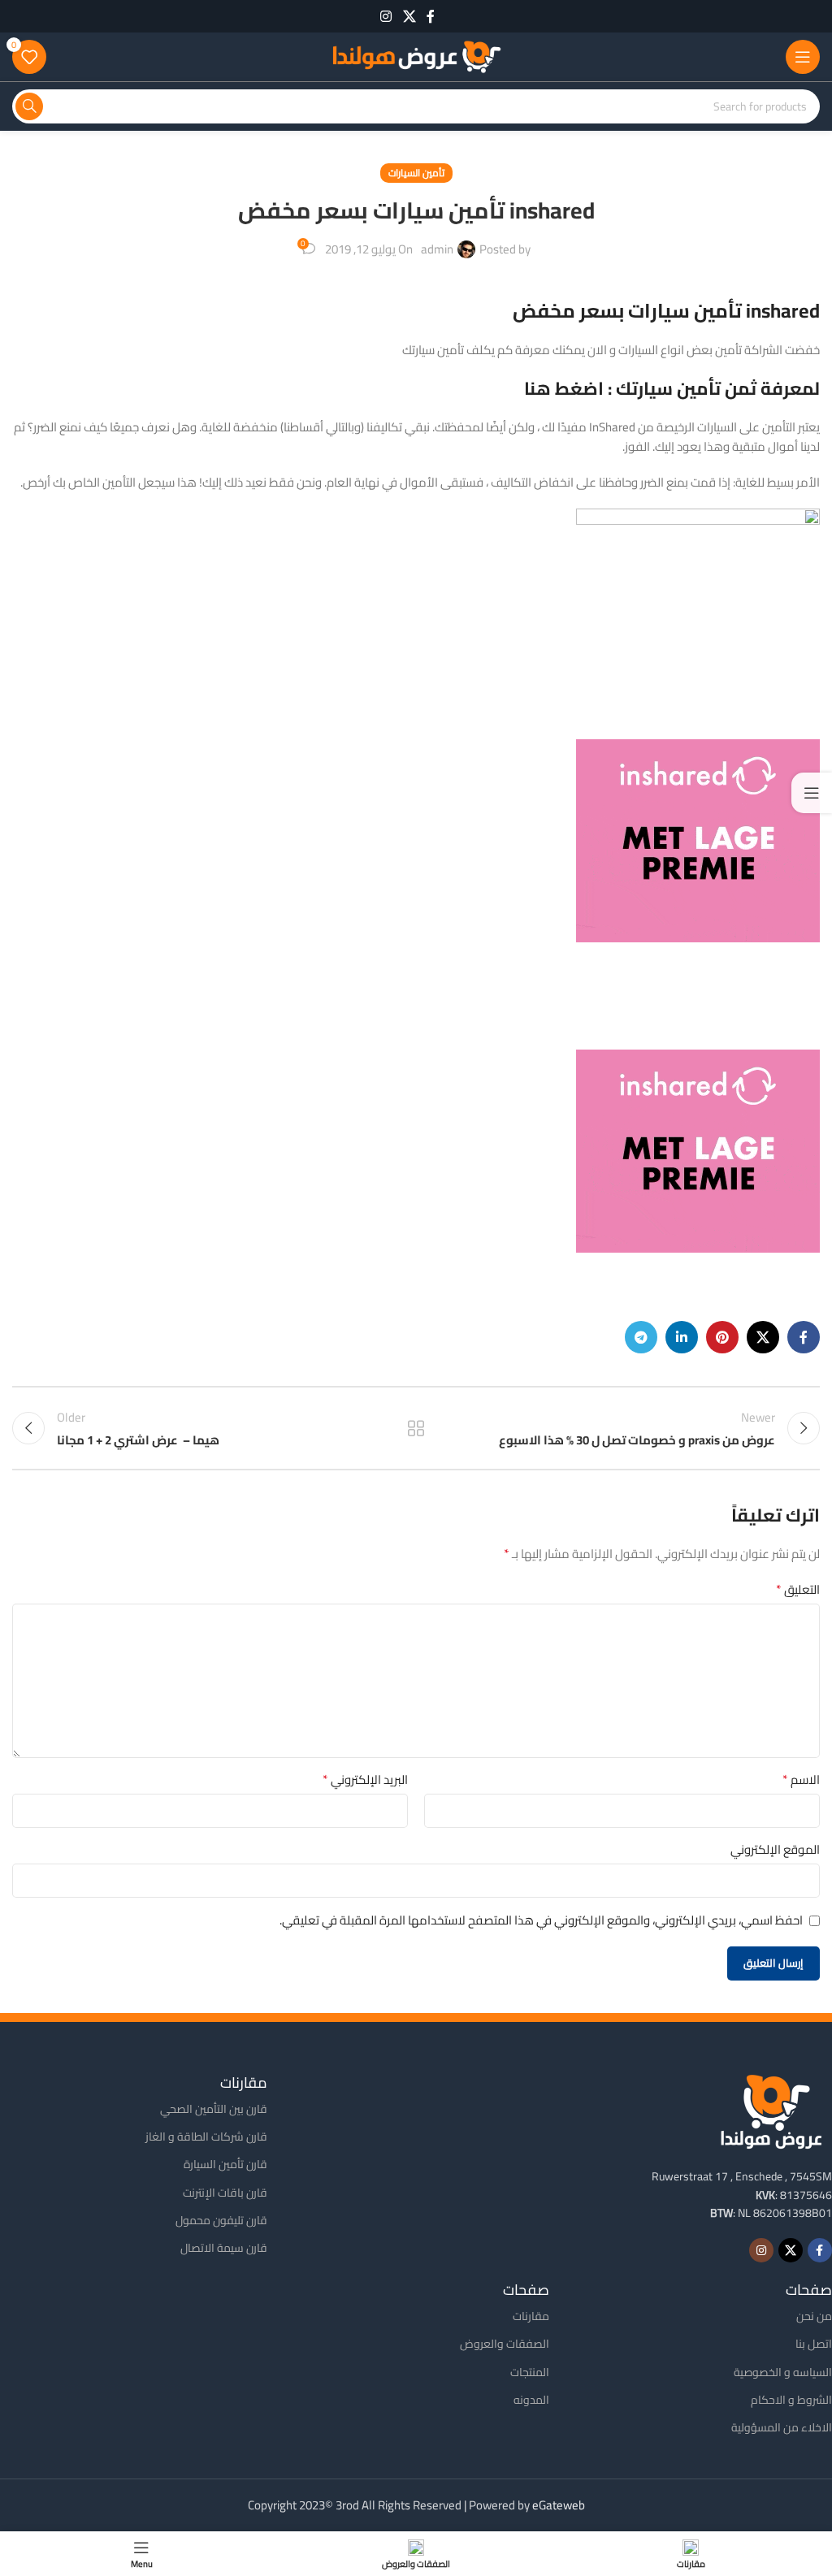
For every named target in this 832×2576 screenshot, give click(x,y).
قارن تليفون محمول (221, 2220)
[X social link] (409, 16)
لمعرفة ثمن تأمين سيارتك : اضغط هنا (672, 388)
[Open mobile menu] (803, 57)
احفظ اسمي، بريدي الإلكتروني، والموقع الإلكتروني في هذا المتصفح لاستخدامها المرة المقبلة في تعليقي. (541, 1920)
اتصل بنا (814, 2344)
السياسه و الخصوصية (783, 2372)
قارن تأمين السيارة (225, 2164)
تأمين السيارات (416, 173)
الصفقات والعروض (505, 2344)
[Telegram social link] (641, 1337)
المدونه (531, 2400)
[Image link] (771, 2110)
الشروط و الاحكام (791, 2400)
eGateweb (559, 2505)
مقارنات (531, 2316)
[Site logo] (416, 56)
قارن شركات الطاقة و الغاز (206, 2137)
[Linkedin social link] (682, 1337)
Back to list (416, 1428)
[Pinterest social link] (722, 1337)
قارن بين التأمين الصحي (214, 2109)
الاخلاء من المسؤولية (782, 2427)
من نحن (814, 2316)
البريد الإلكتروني (365, 1780)
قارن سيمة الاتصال (224, 2248)
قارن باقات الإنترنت (225, 2193)
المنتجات (530, 2372)
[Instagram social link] (386, 16)
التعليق (798, 1590)
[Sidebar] (812, 793)
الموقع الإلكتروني (775, 1850)
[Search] (29, 106)
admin (437, 249)
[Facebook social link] (431, 16)
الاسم (801, 1780)
